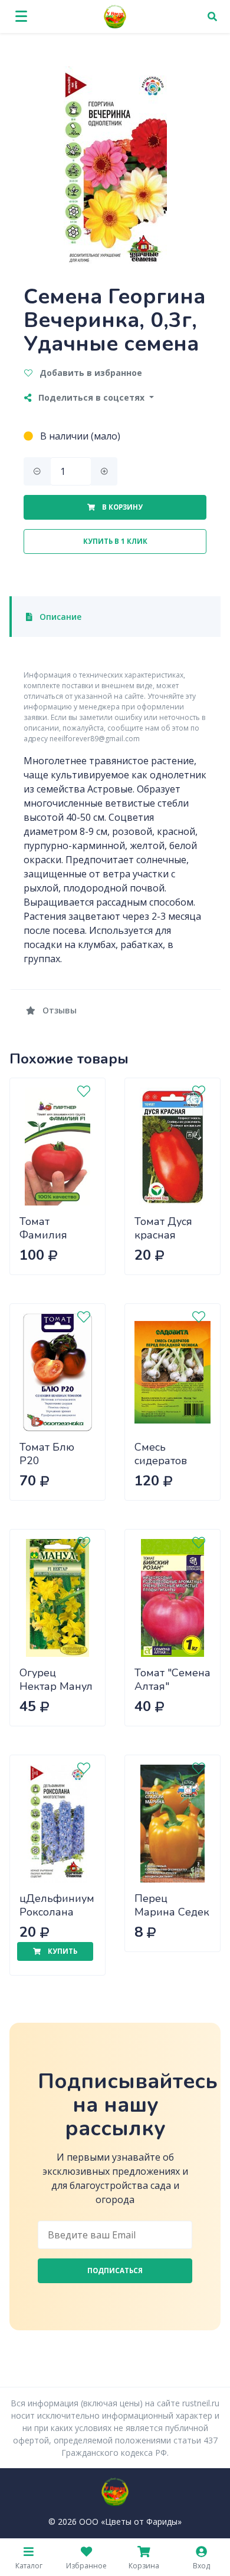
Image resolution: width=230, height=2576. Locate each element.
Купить (62, 1951)
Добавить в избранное (90, 373)
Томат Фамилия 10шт (43, 1235)
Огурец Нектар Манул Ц (56, 1686)
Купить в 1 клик (115, 541)
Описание (59, 617)
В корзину (121, 507)
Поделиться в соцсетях (91, 397)
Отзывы (58, 1010)
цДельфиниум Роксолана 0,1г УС (57, 1912)
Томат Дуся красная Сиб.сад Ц (163, 1235)
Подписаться (115, 2270)
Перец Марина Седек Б (172, 1912)
